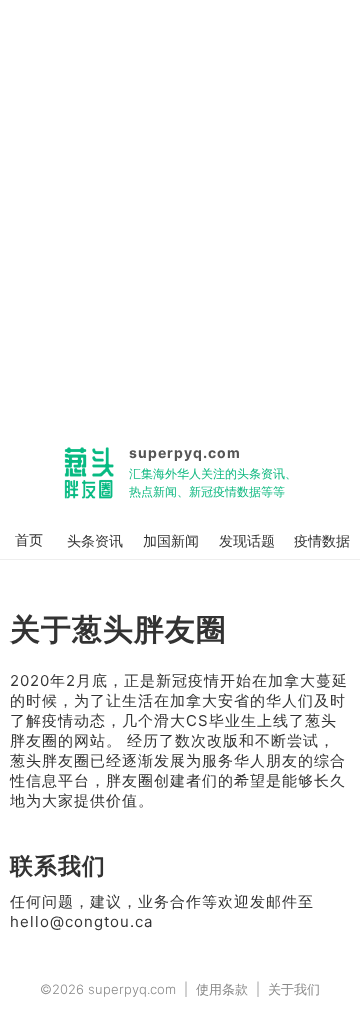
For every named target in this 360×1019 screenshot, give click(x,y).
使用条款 (222, 989)
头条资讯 (95, 540)
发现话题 (247, 540)
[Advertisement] (180, 212)
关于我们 (294, 989)
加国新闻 (171, 540)
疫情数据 (322, 540)
